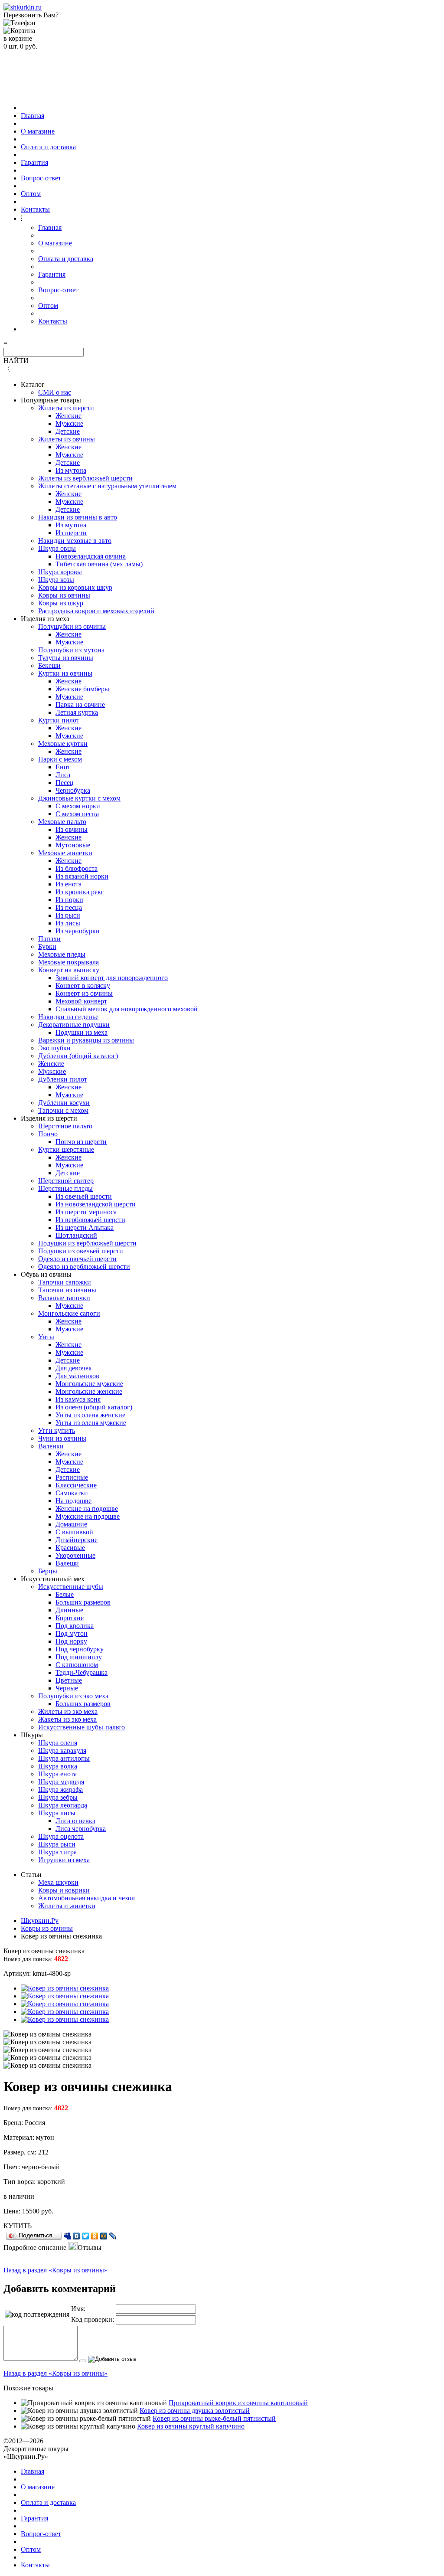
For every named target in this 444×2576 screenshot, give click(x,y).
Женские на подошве (87, 1509)
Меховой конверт (81, 1001)
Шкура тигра (57, 1852)
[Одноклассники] (95, 2236)
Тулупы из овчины (66, 658)
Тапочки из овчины (67, 1290)
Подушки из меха (82, 1032)
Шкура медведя (61, 1782)
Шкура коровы (60, 572)
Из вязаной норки (82, 876)
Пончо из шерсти (81, 1142)
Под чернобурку (80, 1649)
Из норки (69, 900)
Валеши (67, 1563)
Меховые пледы (62, 954)
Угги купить (57, 1430)
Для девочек (74, 1368)
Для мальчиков (77, 1376)
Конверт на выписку (69, 970)
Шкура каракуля (62, 1751)
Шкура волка (58, 1766)
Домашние (71, 1524)
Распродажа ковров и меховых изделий (96, 611)
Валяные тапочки (64, 1298)
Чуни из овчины (62, 1438)
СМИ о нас (55, 392)
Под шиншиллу (79, 1657)
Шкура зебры (58, 1797)
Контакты (35, 209)
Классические (76, 1485)
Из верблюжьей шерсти (90, 1220)
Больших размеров (83, 1602)
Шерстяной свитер (66, 1181)
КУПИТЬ (18, 2226)
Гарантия (34, 162)
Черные (67, 1688)
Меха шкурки (58, 1882)
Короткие (70, 1618)
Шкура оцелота (61, 1836)
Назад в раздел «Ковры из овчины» (55, 2270)
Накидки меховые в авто (75, 541)
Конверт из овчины (84, 993)
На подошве (73, 1501)
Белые (65, 1594)
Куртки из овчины (65, 673)
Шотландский (76, 1235)
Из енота (69, 884)
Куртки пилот (59, 720)
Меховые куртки (63, 744)
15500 (31, 2211)
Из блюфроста (77, 868)
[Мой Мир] (104, 2236)
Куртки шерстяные (66, 1149)
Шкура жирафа (60, 1790)
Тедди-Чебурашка (82, 1672)
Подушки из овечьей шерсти (81, 1251)
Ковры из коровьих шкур (75, 587)
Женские (69, 416)
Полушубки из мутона (71, 650)
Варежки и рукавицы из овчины (86, 1040)
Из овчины (72, 829)
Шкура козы (56, 580)
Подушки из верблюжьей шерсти (87, 1243)
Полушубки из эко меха (73, 1696)
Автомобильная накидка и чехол (87, 1898)
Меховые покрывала (69, 962)
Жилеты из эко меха (68, 1711)
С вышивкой (74, 1532)
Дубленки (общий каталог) (78, 1056)
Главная (33, 116)
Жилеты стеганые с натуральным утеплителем (107, 486)
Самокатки (72, 1493)
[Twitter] (86, 2236)
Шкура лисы (57, 1813)
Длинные (69, 1610)
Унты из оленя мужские (91, 1423)
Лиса (63, 775)
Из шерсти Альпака (85, 1228)
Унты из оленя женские (90, 1415)
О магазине (38, 131)
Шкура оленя (58, 1743)
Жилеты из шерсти (66, 408)
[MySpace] (67, 2236)
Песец (65, 783)
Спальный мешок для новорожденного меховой (127, 1009)
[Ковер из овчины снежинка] (65, 1988)
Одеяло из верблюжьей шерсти (84, 1267)
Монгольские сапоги (69, 1313)
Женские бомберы (82, 689)
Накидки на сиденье (68, 1017)
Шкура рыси (57, 1844)
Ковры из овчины (64, 595)
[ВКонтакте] (77, 2236)
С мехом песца (77, 814)
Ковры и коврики (64, 1890)
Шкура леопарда (63, 1805)
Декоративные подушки (74, 1025)
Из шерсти (71, 533)
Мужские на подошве (88, 1516)
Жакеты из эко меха (67, 1719)
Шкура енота (57, 1774)
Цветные (69, 1680)
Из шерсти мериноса (86, 1212)
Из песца (69, 907)
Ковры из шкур (61, 603)
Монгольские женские (89, 1391)
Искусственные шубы (71, 1587)
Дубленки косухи (64, 1103)
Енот (63, 767)
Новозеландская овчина (91, 556)
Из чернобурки (78, 931)
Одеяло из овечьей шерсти (77, 1259)
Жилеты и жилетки (67, 1906)
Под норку (71, 1641)
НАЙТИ (16, 361)
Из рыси (68, 915)
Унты (46, 1337)
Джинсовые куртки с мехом (79, 798)
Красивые (70, 1548)
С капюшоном (77, 1665)
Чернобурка (73, 790)
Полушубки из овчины (72, 626)
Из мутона (71, 470)
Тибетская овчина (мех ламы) (99, 564)
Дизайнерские (77, 1540)
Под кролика (75, 1626)
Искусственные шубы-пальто (82, 1727)
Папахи (49, 939)
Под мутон (72, 1633)
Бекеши (49, 665)
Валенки (51, 1446)
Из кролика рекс (80, 892)
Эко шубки (54, 1048)
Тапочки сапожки (65, 1282)
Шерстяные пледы (65, 1188)
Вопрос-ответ (41, 178)
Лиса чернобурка (81, 1829)
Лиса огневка (75, 1821)
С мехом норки (78, 806)
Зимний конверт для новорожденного (112, 978)
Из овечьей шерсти (84, 1196)
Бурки (47, 946)
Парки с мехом (60, 759)
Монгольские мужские (89, 1384)
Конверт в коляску (83, 986)
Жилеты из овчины (67, 439)
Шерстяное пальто (65, 1126)
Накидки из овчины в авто (78, 517)
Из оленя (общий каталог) (94, 1407)
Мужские (69, 423)
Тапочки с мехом (63, 1110)
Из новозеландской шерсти (96, 1204)
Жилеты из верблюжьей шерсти (85, 478)
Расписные (72, 1477)
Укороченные (75, 1555)
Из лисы (68, 923)
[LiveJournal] (113, 2236)
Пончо (48, 1134)
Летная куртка (77, 712)
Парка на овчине (80, 704)
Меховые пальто (62, 822)
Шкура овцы (57, 548)
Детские (68, 431)
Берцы (48, 1571)
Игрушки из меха (64, 1860)
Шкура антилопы (64, 1758)
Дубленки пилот (63, 1079)
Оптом (31, 194)
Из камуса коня (78, 1399)
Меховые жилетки (65, 853)
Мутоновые (73, 845)
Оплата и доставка (48, 147)
